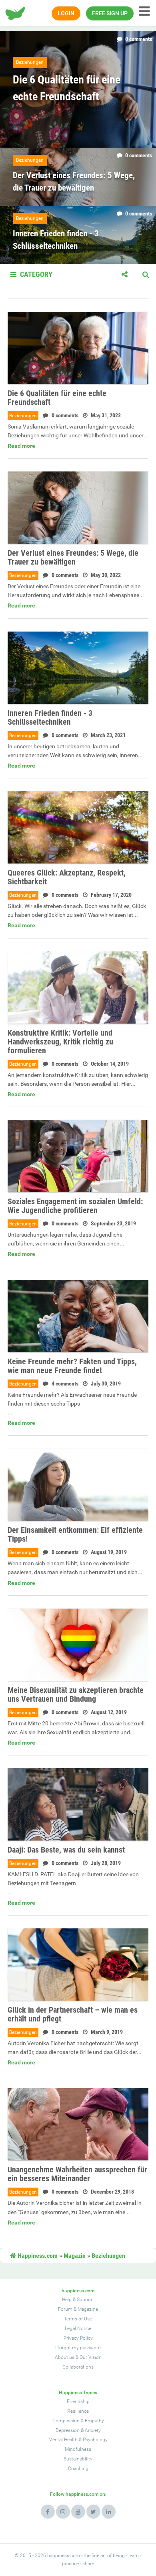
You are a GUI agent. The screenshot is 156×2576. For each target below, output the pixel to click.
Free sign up (110, 13)
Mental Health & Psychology (78, 2440)
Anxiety (93, 2430)
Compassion (66, 2421)
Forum (65, 2309)
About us (65, 2357)
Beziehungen (23, 416)
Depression (68, 2430)
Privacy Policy (78, 2338)
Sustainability (78, 2459)
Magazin (75, 2256)
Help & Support (78, 2300)
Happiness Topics (78, 2393)
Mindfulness (78, 2449)
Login (66, 13)
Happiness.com (37, 2256)
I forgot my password (78, 2348)
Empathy (94, 2421)
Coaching (78, 2468)
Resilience (78, 2411)
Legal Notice (78, 2328)
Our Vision (91, 2357)
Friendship (78, 2401)
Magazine (88, 2309)
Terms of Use (78, 2319)
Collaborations (78, 2367)
